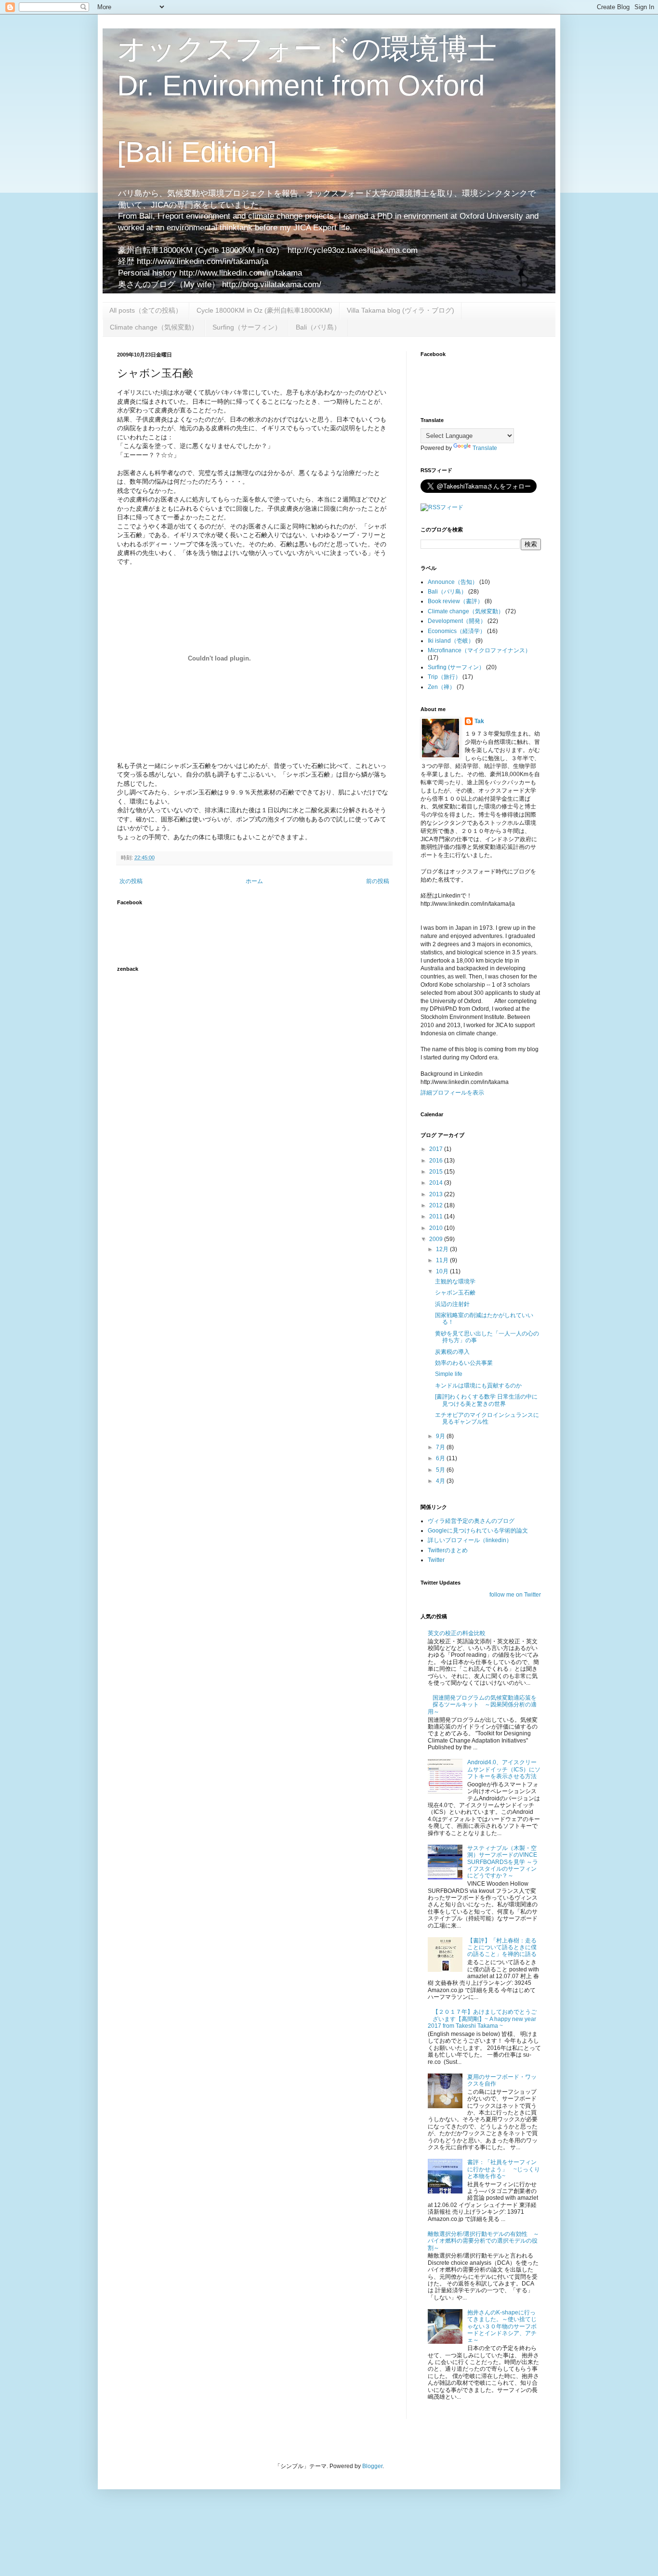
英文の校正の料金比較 (457, 1633)
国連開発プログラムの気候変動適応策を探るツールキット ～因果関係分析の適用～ (482, 1705)
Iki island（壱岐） (451, 641)
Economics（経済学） (457, 631)
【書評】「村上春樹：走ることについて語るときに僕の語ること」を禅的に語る (502, 1948)
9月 (441, 1436)
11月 (443, 1260)
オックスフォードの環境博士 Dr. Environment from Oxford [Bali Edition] (307, 100)
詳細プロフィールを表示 (452, 1093)
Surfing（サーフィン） (247, 327)
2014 (437, 1183)
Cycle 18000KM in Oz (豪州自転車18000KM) (264, 310)
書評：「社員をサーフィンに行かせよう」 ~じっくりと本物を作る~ (504, 2169)
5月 (441, 1470)
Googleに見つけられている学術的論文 (478, 1531)
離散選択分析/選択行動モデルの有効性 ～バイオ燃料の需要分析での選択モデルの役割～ (483, 2241)
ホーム (254, 881)
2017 (437, 1149)
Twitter (436, 1560)
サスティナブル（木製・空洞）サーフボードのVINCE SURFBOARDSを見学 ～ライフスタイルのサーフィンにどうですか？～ (503, 1862)
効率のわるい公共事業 (464, 1363)
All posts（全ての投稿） (146, 310)
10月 (443, 1271)
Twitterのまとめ (448, 1550)
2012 (437, 1205)
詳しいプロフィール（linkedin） (470, 1540)
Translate (485, 448)
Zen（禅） (441, 687)
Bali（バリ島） (318, 327)
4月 (441, 1481)
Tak (479, 721)
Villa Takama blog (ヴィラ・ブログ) (401, 310)
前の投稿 (378, 881)
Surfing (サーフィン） (456, 667)
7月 (441, 1447)
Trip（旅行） (444, 677)
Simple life (449, 1374)
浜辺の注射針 (452, 1304)
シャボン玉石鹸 (455, 1293)
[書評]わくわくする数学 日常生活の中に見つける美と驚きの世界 (486, 1400)
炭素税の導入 (452, 1352)
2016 (437, 1161)
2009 (437, 1239)
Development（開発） (457, 621)
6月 (441, 1458)
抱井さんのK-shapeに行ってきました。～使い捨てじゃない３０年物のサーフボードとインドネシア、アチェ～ (502, 2326)
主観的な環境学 (455, 1281)
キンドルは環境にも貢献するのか (478, 1386)
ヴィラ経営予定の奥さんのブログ (471, 1521)
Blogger (372, 2466)
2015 (437, 1172)
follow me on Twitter (515, 1595)
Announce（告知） (453, 582)
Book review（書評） (455, 601)
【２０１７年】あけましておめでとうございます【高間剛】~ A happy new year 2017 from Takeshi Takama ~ (482, 2019)
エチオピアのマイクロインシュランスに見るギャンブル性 (487, 1418)
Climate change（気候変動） (154, 327)
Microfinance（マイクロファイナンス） (479, 650)
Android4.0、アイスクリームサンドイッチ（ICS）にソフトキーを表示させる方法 (504, 1769)
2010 (437, 1228)
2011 (437, 1216)
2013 (437, 1194)
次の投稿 (131, 881)
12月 (443, 1249)
